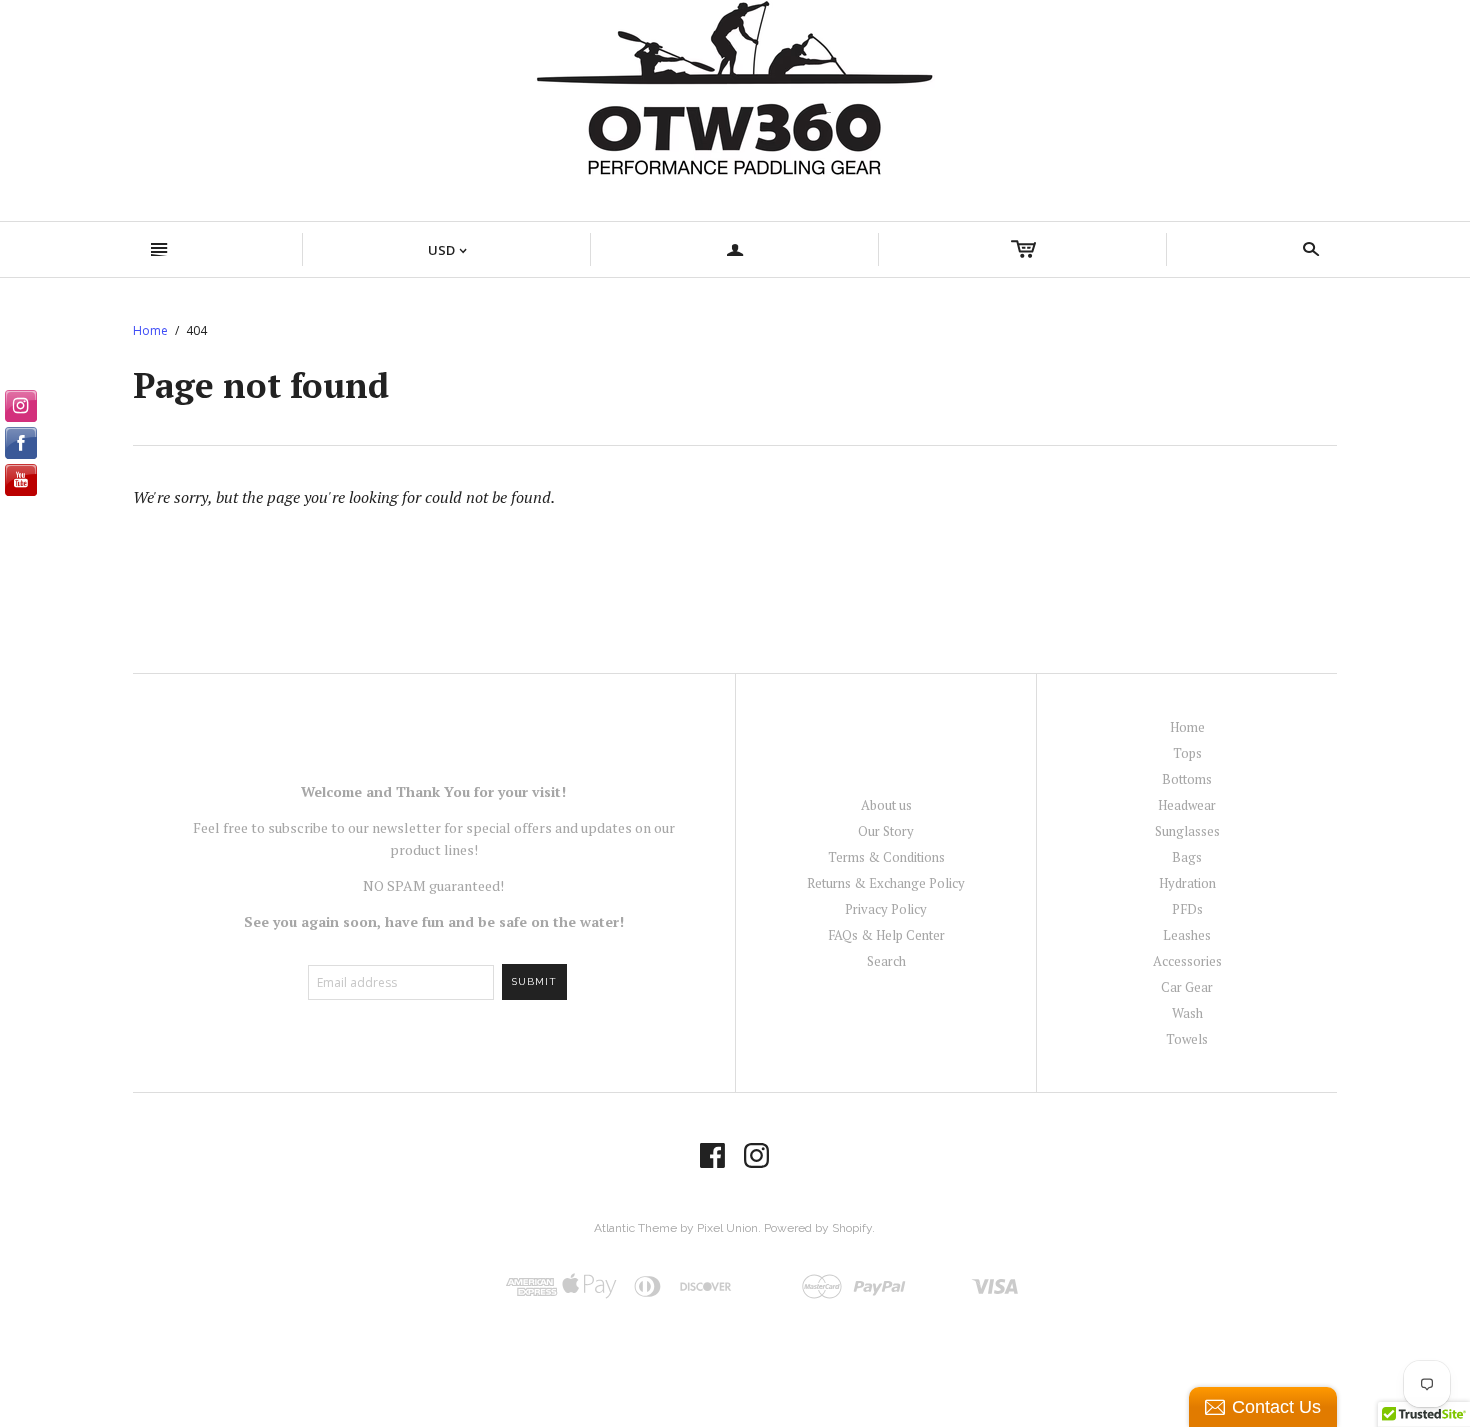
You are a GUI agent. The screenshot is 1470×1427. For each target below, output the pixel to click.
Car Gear (1187, 987)
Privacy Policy (886, 909)
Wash (1187, 1013)
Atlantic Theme (635, 1228)
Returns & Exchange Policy (886, 883)
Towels (1187, 1039)
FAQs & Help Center (886, 935)
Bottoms (1187, 779)
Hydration (1187, 883)
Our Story (886, 831)
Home (150, 330)
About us (886, 805)
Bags (1187, 857)
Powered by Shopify (818, 1228)
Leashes (1187, 935)
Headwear (1187, 805)
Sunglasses (1187, 831)
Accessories (1187, 961)
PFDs (1187, 909)
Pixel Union (727, 1228)
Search (886, 961)
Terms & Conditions (886, 857)
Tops (1187, 753)
